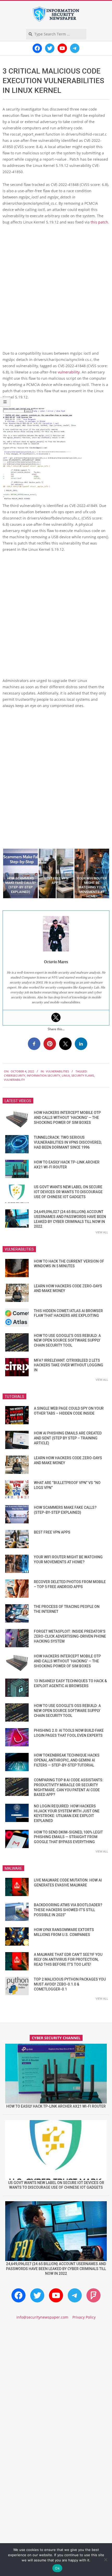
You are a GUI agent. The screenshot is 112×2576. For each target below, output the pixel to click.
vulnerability (69, 372)
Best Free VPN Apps (52, 1532)
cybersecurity (15, 1075)
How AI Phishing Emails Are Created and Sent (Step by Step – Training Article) (68, 1438)
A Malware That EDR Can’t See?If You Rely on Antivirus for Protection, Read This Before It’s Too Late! (68, 1959)
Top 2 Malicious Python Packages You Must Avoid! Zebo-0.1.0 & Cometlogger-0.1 (70, 1984)
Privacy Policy (84, 2317)
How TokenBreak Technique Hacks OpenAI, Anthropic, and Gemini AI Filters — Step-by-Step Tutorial (67, 1760)
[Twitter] (56, 1017)
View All (102, 1232)
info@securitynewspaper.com (42, 2317)
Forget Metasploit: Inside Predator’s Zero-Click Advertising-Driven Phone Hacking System (70, 1636)
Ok (57, 2568)
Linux (66, 1075)
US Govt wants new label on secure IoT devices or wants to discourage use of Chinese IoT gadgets (68, 1192)
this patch (99, 222)
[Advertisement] (56, 290)
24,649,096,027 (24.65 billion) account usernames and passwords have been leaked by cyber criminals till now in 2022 (56, 2269)
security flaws (83, 1075)
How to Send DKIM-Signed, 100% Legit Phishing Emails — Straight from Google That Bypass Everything (68, 1837)
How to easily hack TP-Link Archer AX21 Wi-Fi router (56, 2106)
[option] (20, 873)
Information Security (43, 1075)
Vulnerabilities (57, 1071)
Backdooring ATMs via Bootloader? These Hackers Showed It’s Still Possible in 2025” (68, 1910)
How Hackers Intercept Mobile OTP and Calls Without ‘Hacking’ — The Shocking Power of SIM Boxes (67, 1117)
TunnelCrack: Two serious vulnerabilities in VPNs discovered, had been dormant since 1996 (68, 1142)
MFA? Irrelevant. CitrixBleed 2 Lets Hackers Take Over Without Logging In (69, 1365)
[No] (105, 2560)
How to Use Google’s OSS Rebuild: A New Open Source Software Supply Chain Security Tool (67, 1340)
